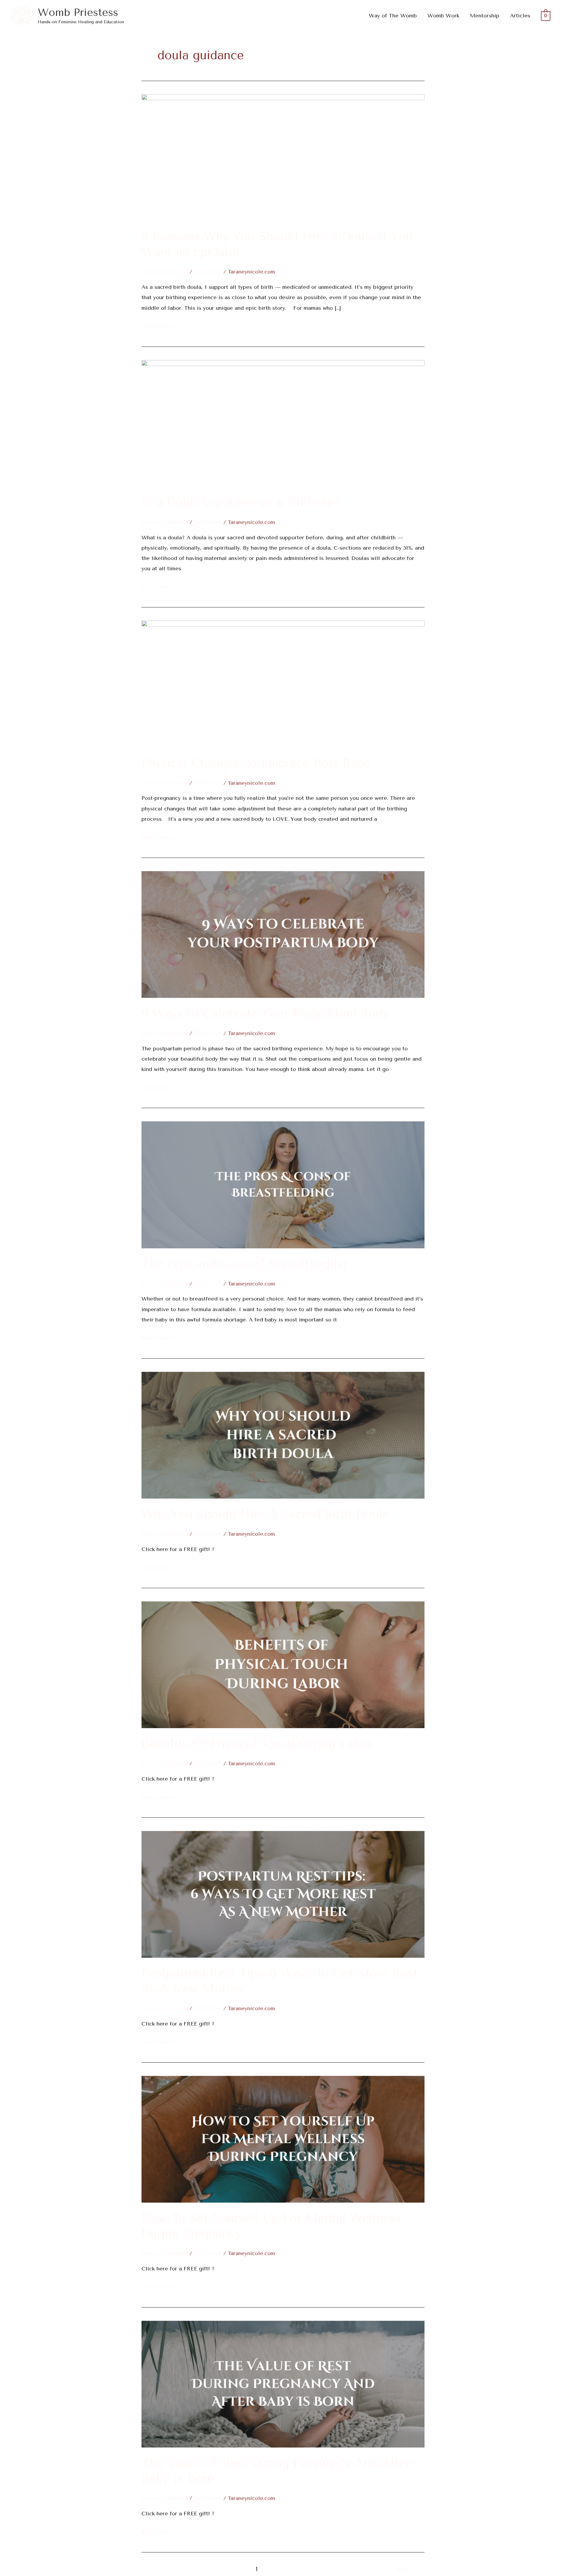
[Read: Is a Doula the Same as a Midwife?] (283, 423)
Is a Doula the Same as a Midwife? (241, 502)
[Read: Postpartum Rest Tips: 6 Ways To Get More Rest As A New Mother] (283, 1894)
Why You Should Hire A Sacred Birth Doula (265, 1514)
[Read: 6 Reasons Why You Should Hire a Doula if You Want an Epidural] (283, 157)
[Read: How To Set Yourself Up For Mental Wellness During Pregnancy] (283, 2139)
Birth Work (208, 272)
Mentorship (485, 16)
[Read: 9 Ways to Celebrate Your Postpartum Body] (283, 934)
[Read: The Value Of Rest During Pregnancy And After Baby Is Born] (283, 2384)
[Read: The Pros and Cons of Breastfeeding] (283, 1184)
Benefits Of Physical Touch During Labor (257, 1744)
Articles (520, 16)
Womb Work (443, 16)
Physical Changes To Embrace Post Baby (256, 763)
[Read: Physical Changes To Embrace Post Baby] (283, 684)
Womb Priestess (78, 13)
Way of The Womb (393, 16)
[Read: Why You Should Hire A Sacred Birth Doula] (283, 1435)
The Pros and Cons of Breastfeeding (244, 1264)
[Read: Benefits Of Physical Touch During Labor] (283, 1664)
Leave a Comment (165, 272)
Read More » (158, 325)
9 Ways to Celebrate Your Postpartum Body (265, 1013)
